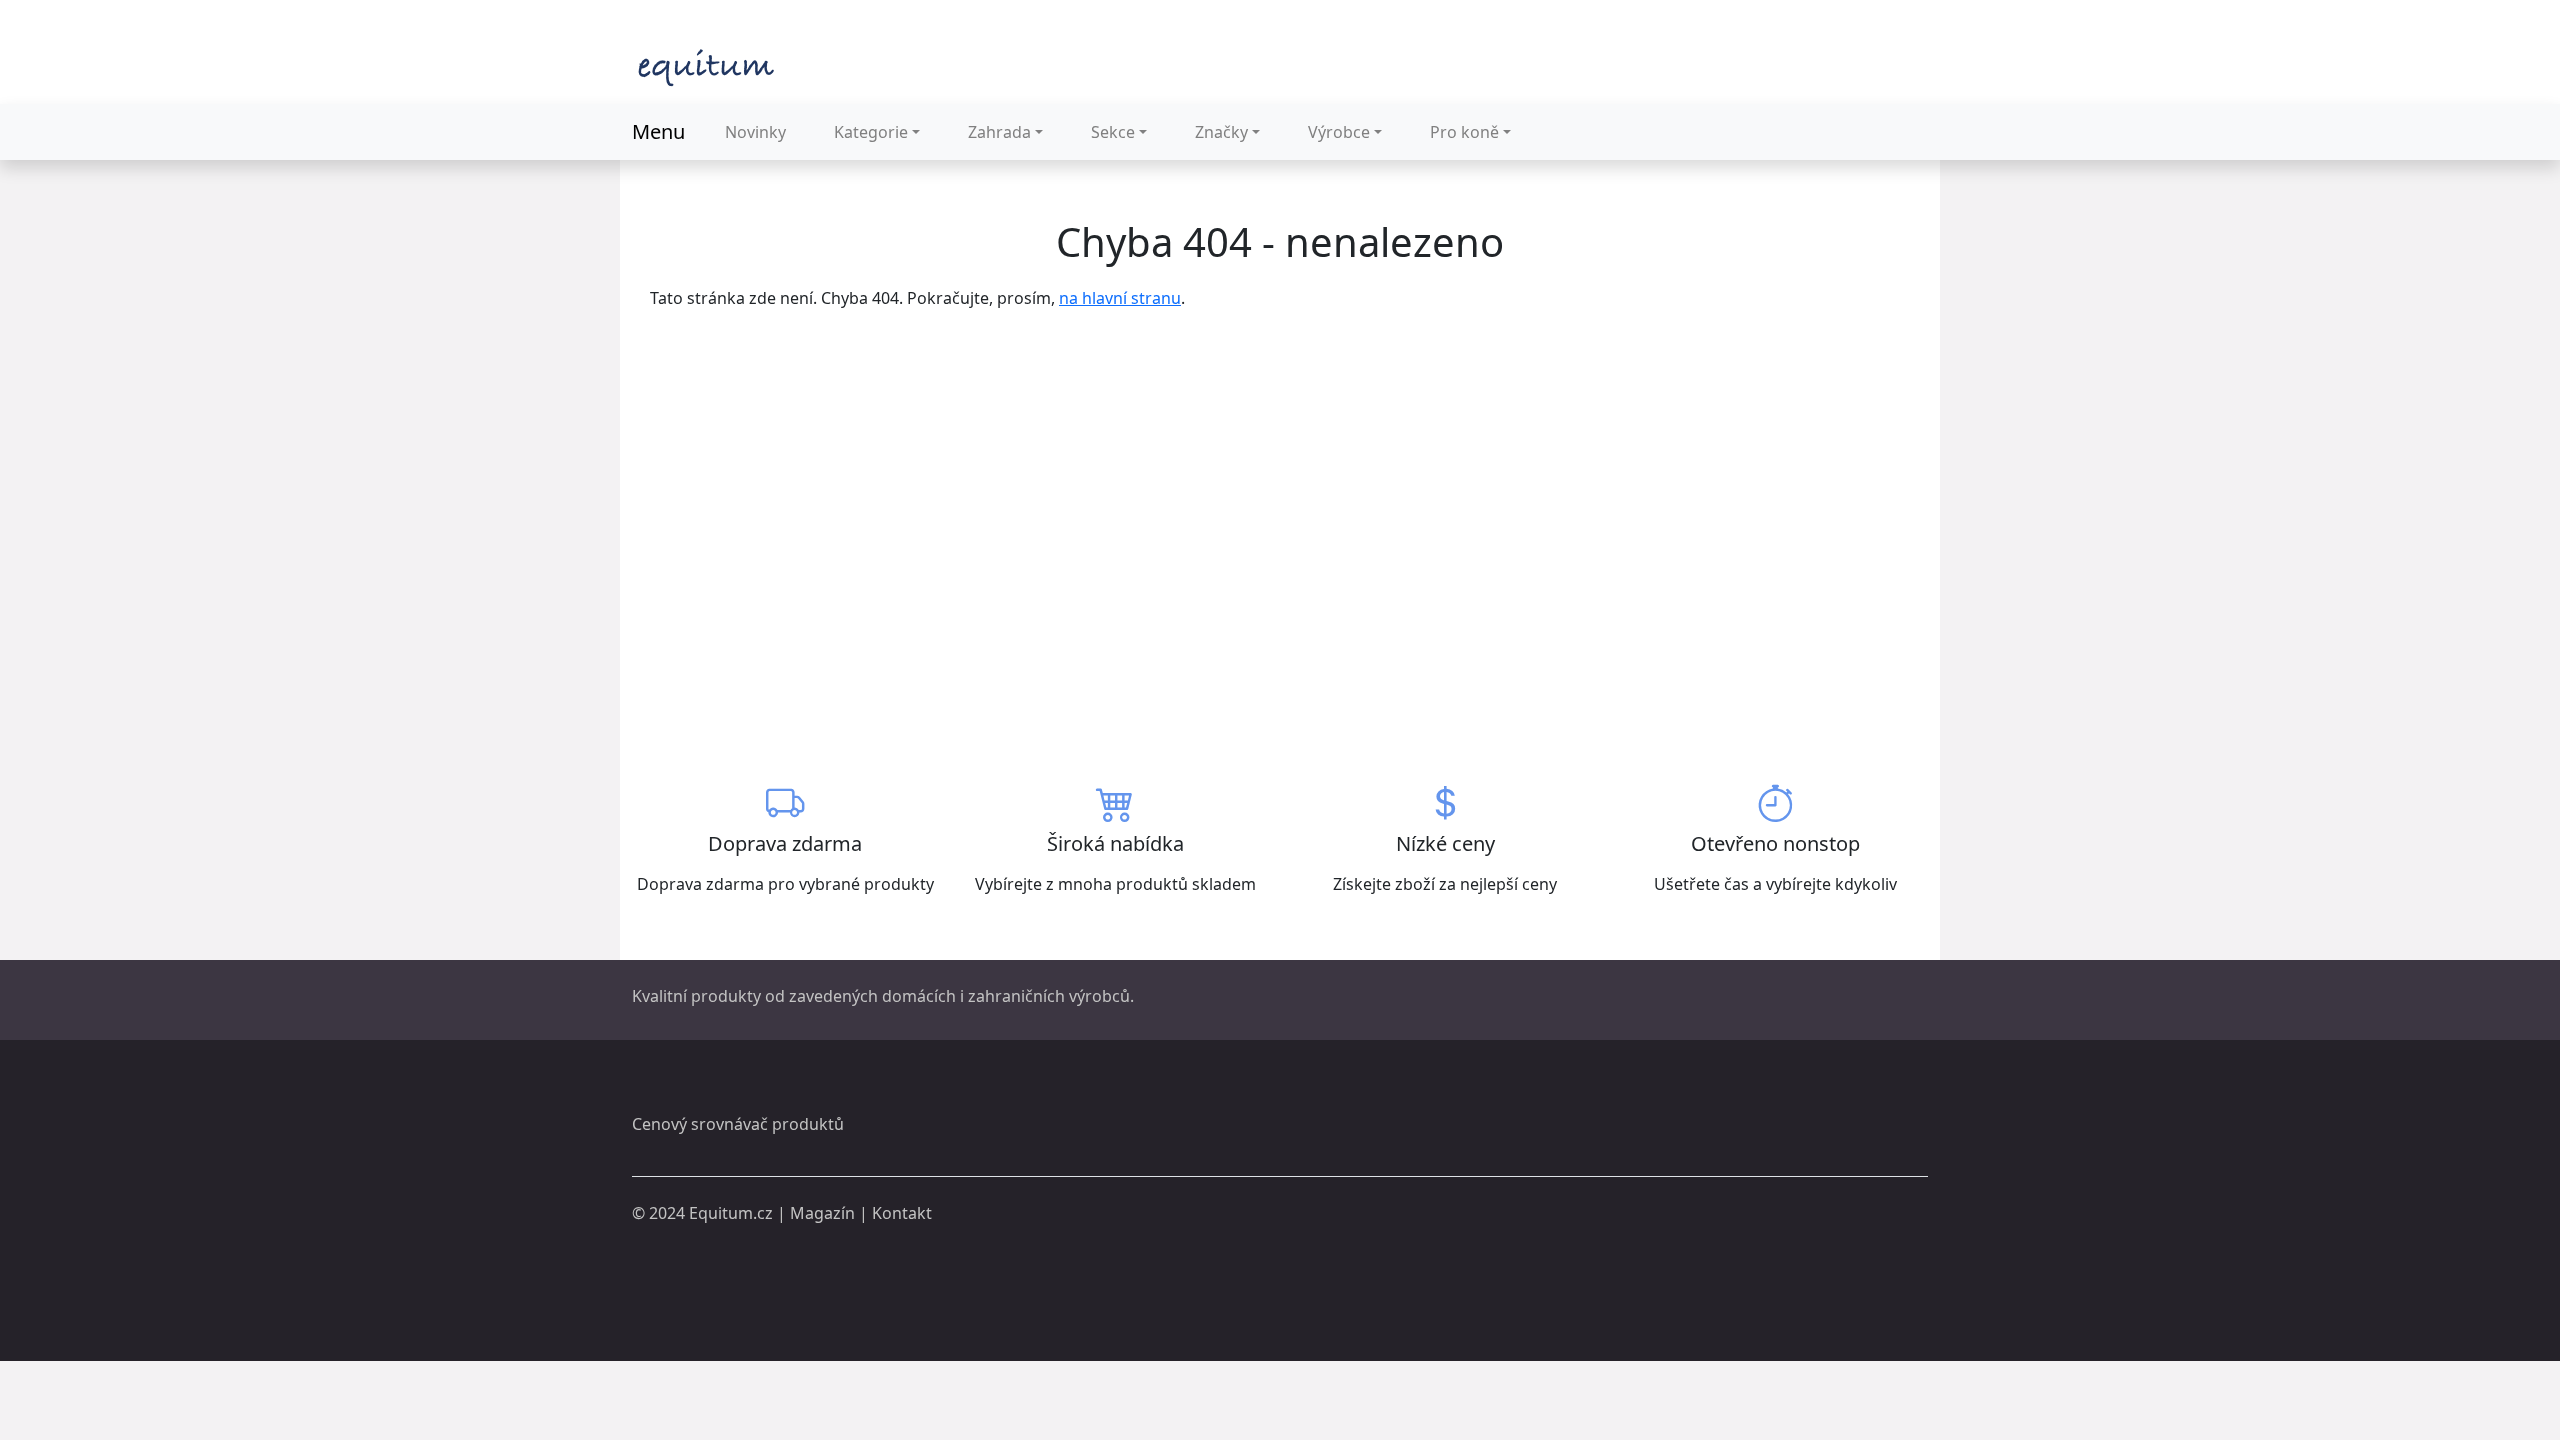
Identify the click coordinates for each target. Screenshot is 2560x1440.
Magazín (822, 1213)
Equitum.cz (731, 1213)
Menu (658, 131)
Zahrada (999, 132)
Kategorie (871, 132)
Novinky (755, 132)
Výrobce (1339, 132)
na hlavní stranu (1120, 298)
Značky (1221, 132)
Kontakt (902, 1213)
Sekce (1113, 132)
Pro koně (1464, 132)
